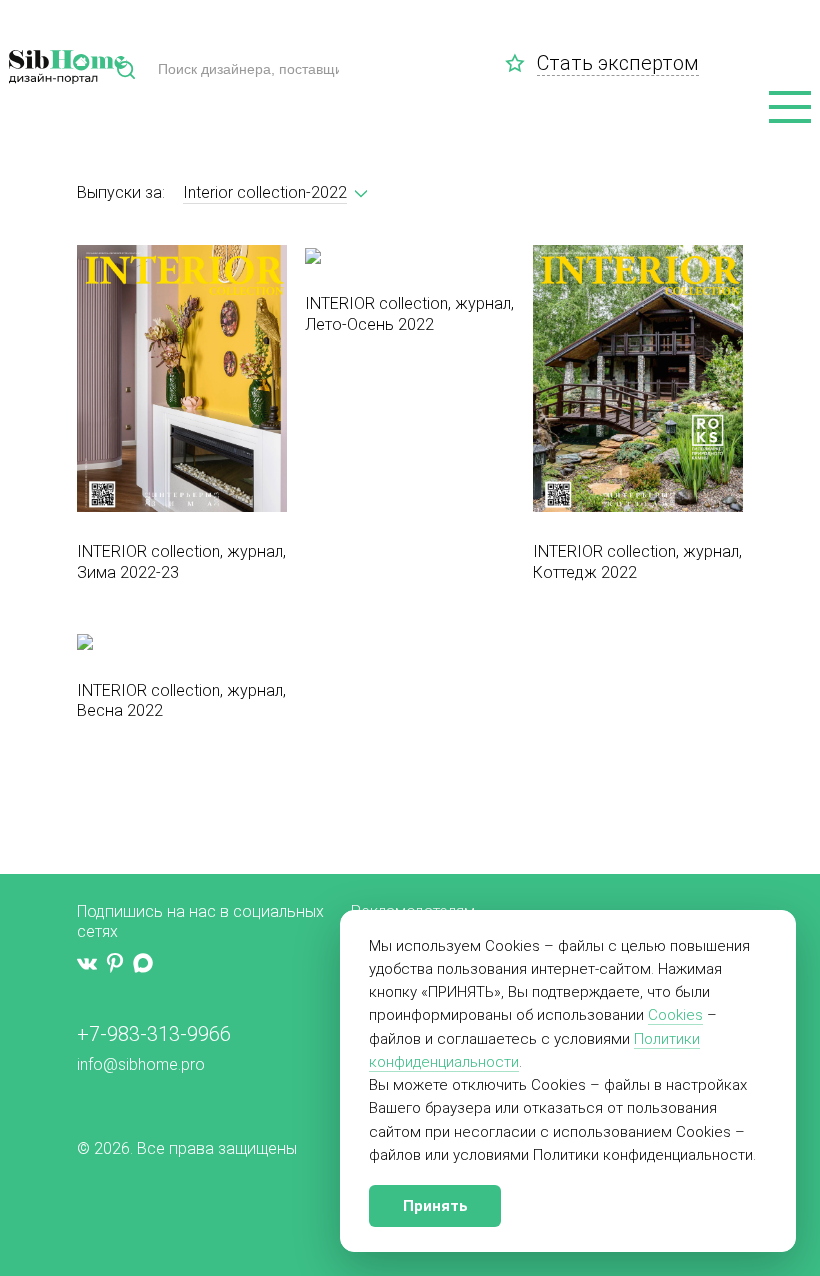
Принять (435, 1206)
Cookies (675, 1015)
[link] (521, 63)
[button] (790, 108)
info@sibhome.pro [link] (141, 1064)
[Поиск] (126, 70)
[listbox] (265, 193)
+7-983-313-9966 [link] (154, 1034)
